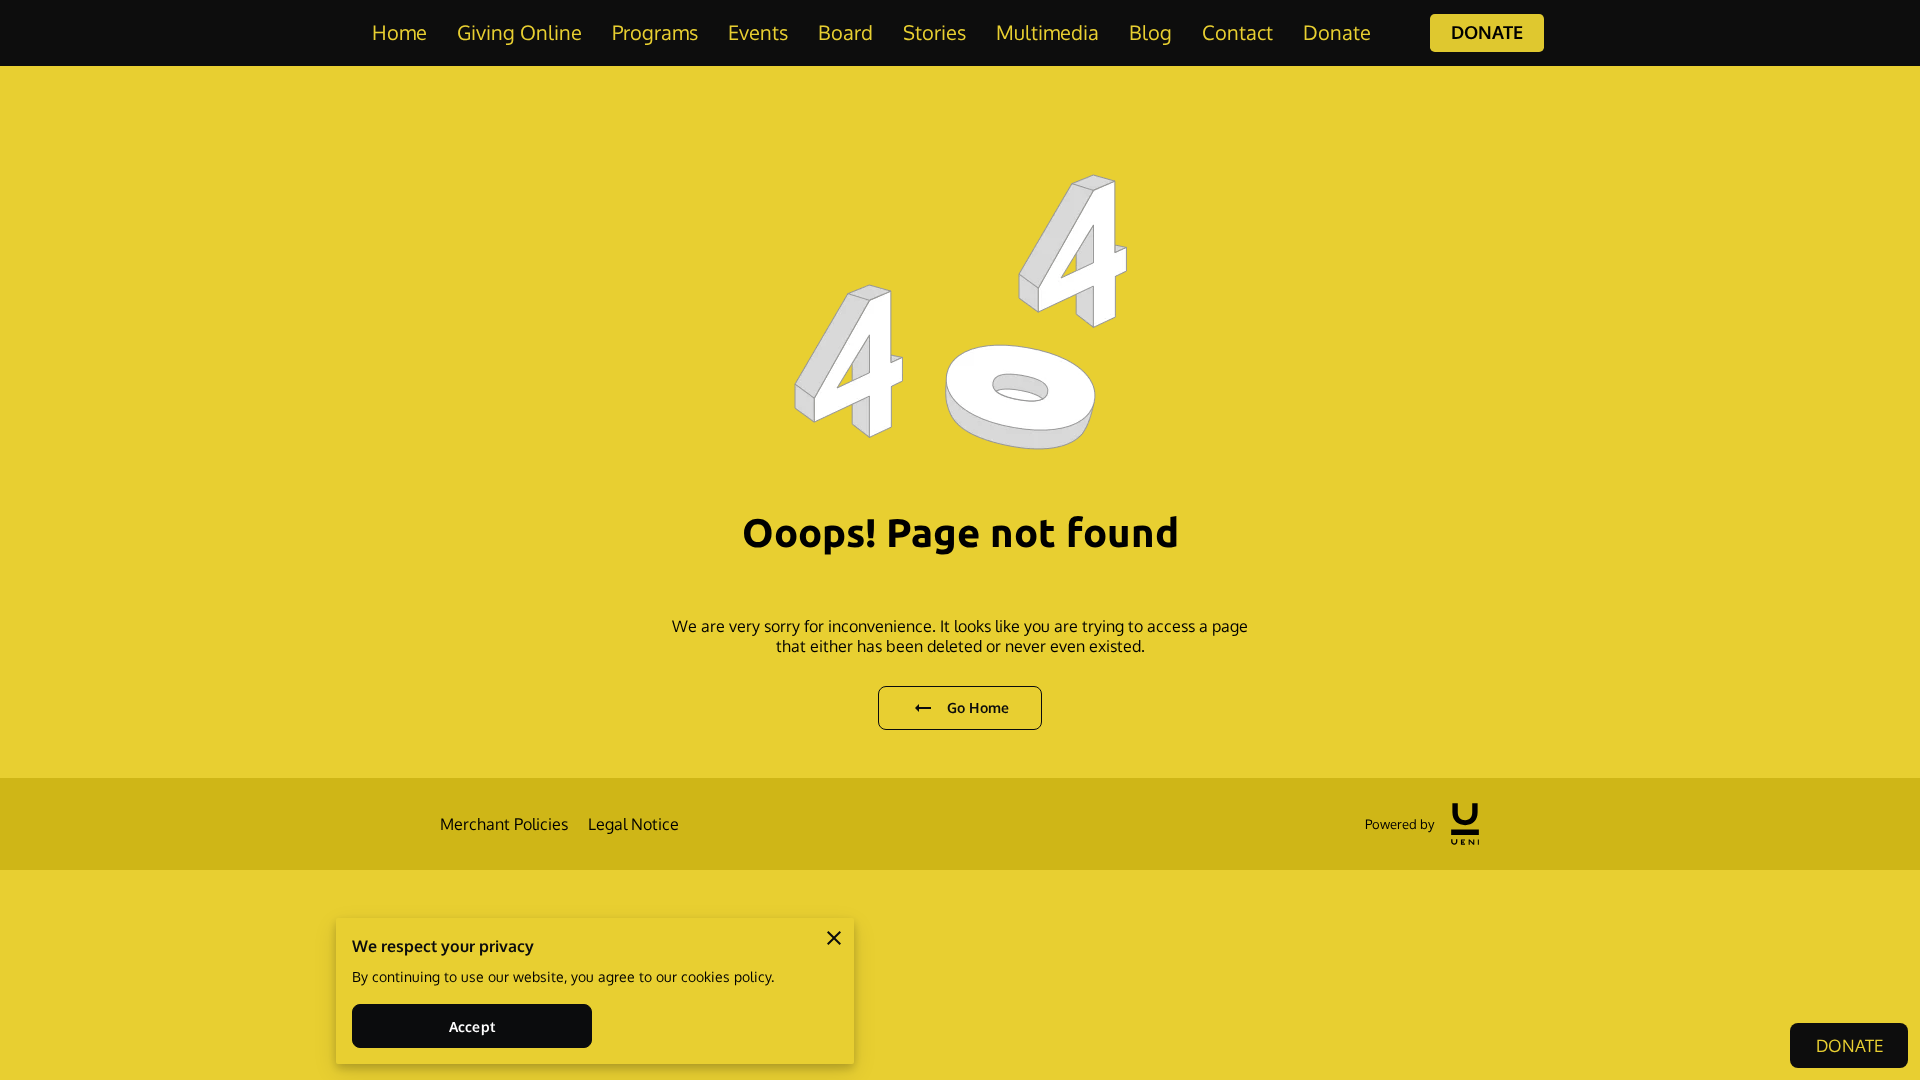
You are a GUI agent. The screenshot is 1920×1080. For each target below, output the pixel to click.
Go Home (978, 707)
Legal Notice (633, 824)
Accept (472, 1026)
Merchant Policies (504, 824)
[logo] (1465, 824)
